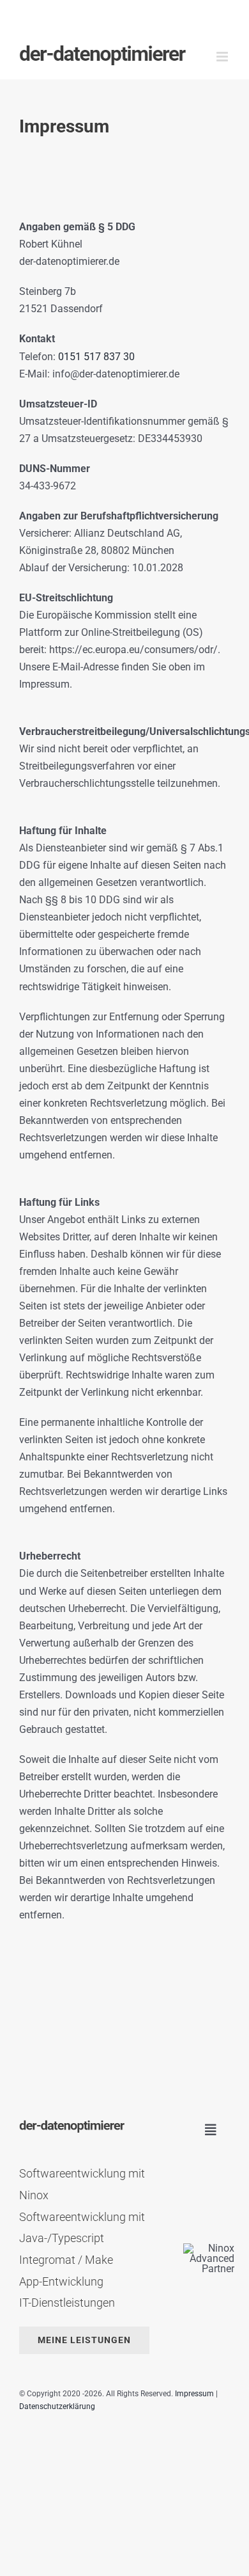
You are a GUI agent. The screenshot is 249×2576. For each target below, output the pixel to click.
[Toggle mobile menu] (223, 57)
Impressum (194, 2394)
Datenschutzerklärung (57, 2406)
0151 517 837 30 (96, 357)
